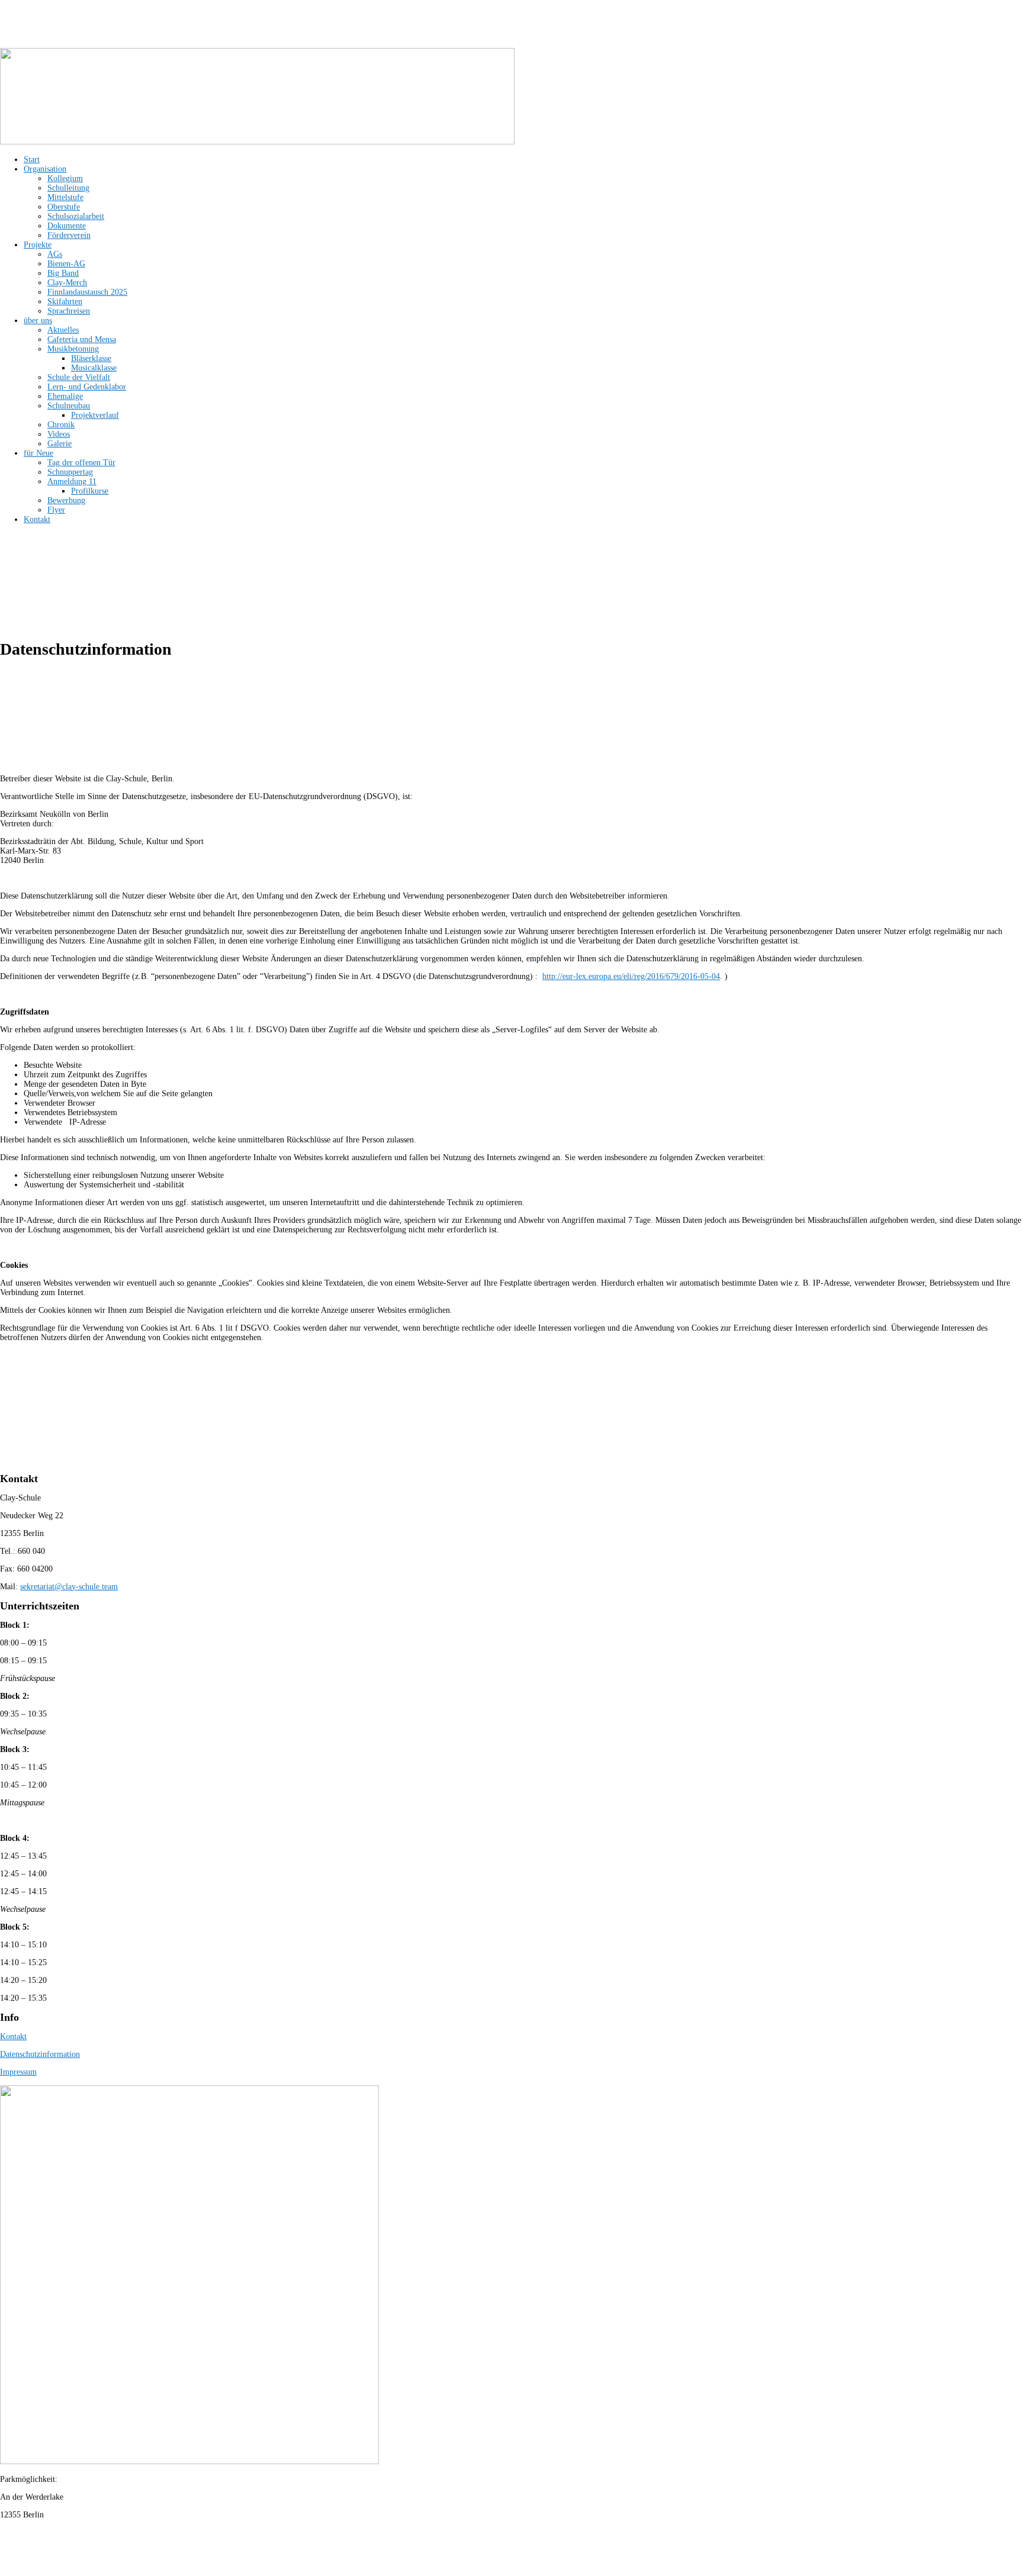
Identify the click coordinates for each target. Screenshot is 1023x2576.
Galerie (59, 444)
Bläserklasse (91, 358)
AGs (55, 254)
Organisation (45, 169)
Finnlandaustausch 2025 (87, 292)
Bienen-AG (66, 264)
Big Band (63, 273)
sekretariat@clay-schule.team (69, 1587)
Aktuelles (63, 330)
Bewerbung (66, 500)
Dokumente (67, 226)
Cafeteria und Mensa (82, 339)
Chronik (61, 425)
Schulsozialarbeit (76, 216)
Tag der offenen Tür (81, 463)
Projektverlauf (95, 415)
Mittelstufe (65, 197)
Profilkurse (90, 491)
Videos (59, 434)
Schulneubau (69, 406)
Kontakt (37, 519)
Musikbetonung (73, 349)
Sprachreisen (69, 311)
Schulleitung (68, 188)
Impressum (18, 2072)
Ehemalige (65, 396)
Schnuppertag (70, 472)
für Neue (38, 453)
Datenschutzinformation (40, 2054)
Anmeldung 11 (72, 482)
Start (32, 160)
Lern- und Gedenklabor (87, 387)
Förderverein (69, 235)
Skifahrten (65, 302)
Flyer (56, 510)
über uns (38, 321)
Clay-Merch (67, 283)
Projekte (38, 245)
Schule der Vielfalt (79, 377)
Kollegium (65, 178)
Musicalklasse (94, 368)
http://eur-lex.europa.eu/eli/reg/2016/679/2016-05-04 (631, 976)
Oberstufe (64, 207)
